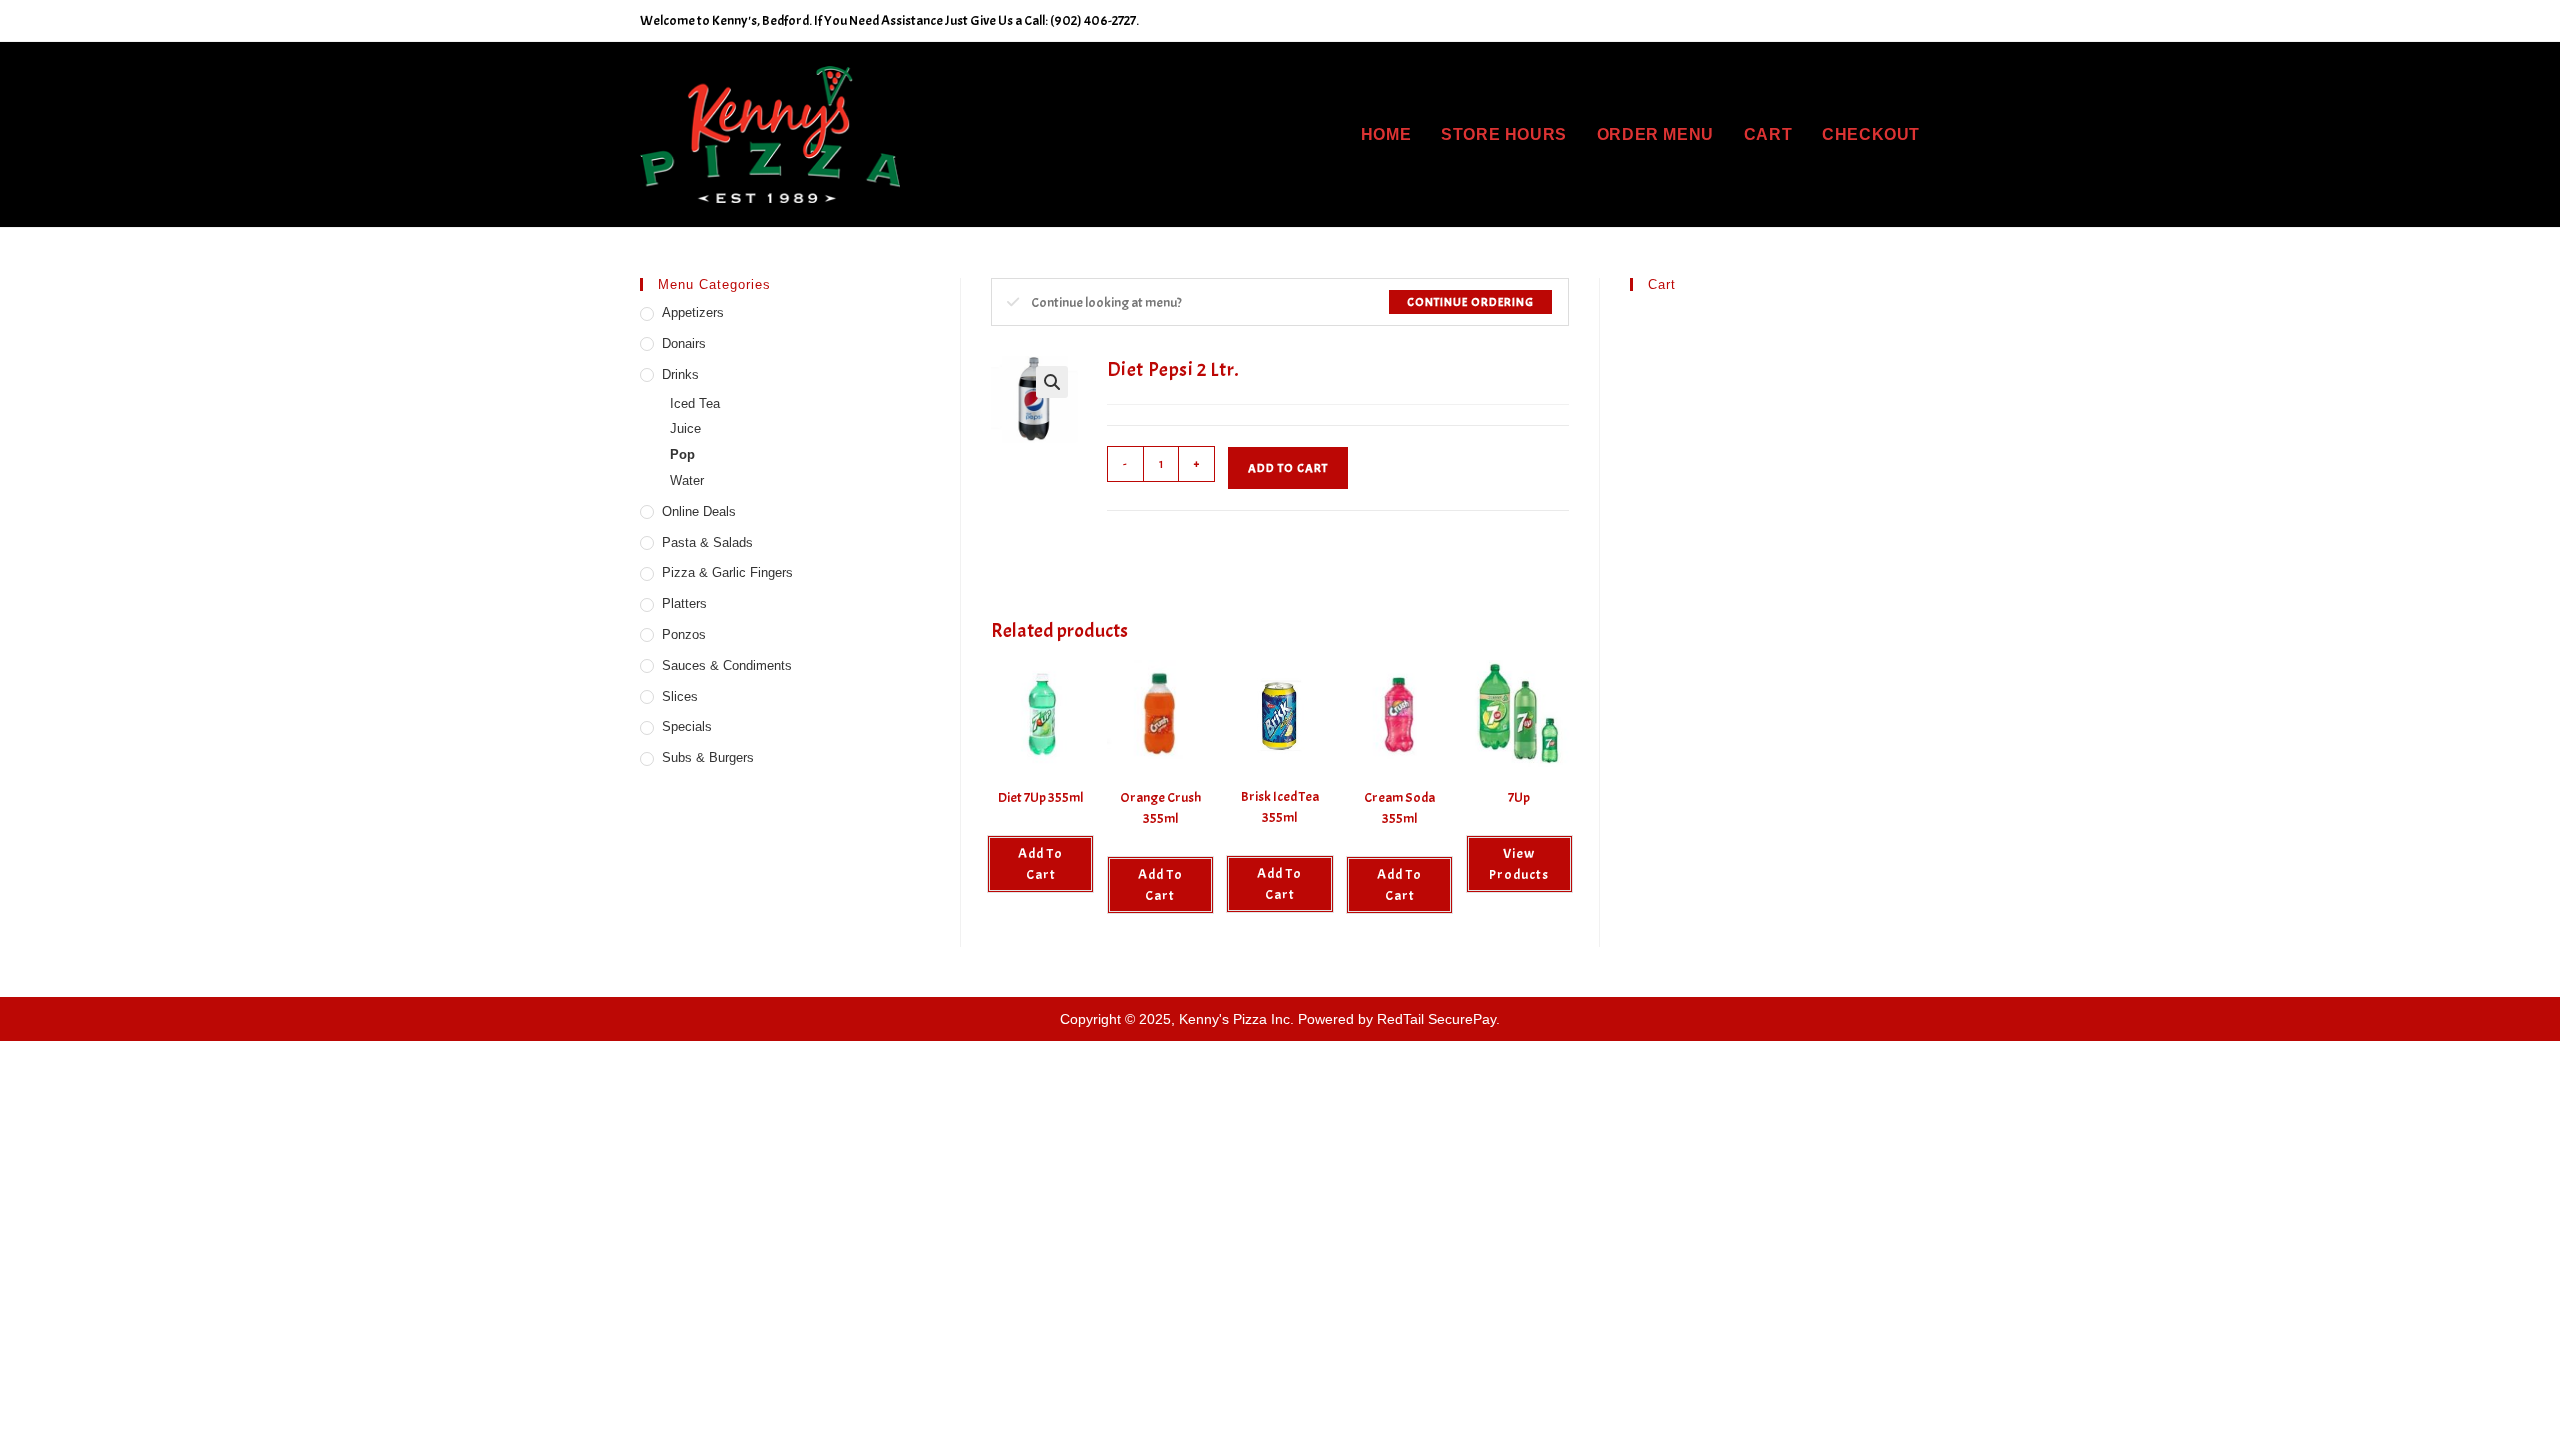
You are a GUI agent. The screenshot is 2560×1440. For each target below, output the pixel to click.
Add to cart (1288, 468)
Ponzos (684, 634)
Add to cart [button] (1040, 864)
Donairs (684, 343)
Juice (685, 428)
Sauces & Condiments (727, 665)
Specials (687, 726)
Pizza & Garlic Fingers (727, 572)
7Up (1519, 797)
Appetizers (693, 312)
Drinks (680, 374)
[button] (1052, 382)
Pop (682, 454)
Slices (680, 696)
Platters (684, 603)
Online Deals (699, 511)
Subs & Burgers (708, 757)
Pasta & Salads (707, 542)
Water (687, 480)
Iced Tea (695, 403)
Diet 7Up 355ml (1040, 797)
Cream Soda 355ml (1399, 808)
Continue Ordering (1470, 302)
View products (1519, 864)
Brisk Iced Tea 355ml (1280, 807)
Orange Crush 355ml (1160, 808)
